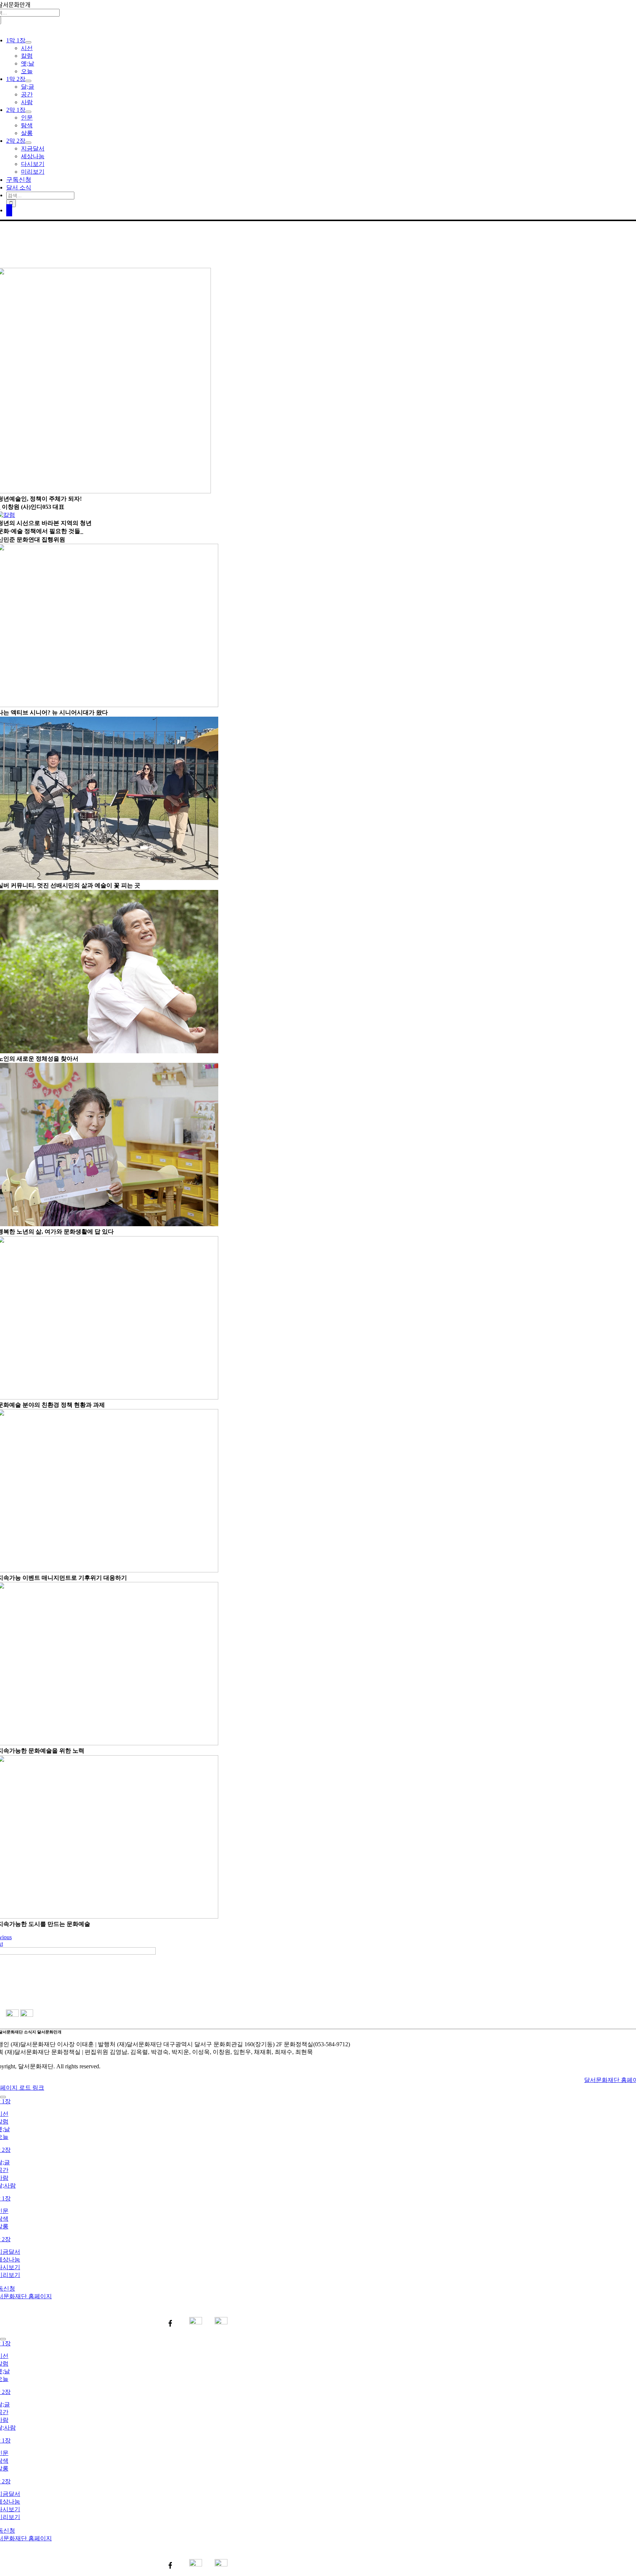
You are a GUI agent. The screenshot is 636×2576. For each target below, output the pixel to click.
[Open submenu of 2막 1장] (28, 112)
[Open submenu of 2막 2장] (28, 143)
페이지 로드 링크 (22, 2088)
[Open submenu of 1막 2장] (28, 81)
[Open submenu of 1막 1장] (28, 42)
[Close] (3, 2097)
